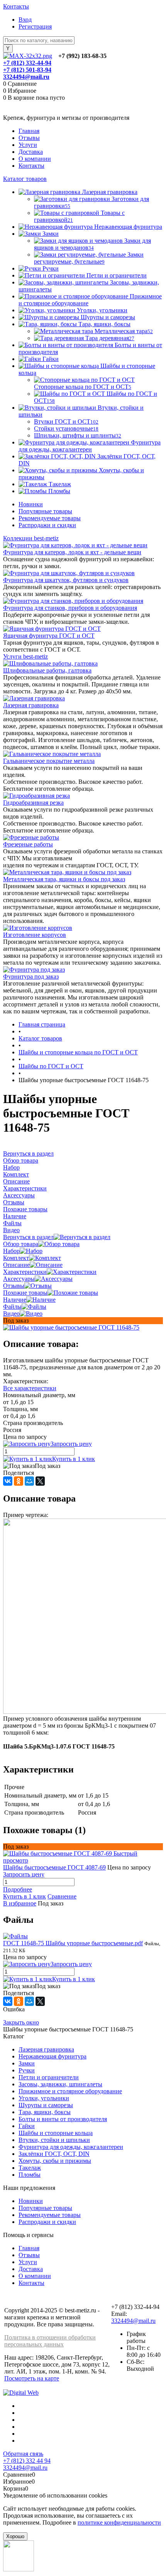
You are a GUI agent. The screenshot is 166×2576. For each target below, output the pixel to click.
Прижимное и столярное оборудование (70, 2091)
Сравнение (62, 1896)
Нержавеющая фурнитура (53, 2056)
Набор (11, 1251)
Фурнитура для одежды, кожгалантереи (71, 2147)
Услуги (28, 145)
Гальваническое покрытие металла (49, 761)
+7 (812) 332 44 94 (27, 2461)
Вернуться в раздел (28, 1237)
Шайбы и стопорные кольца (56, 2133)
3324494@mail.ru (26, 77)
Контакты (16, 6)
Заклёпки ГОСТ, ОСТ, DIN (54, 2154)
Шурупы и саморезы (46, 2105)
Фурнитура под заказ (31, 976)
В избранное (20, 1903)
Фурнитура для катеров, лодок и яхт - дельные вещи (72, 552)
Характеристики (25, 1272)
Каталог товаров (25, 179)
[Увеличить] (71, 1327)
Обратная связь (23, 2454)
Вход (25, 20)
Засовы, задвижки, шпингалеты (60, 2084)
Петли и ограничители (49, 2077)
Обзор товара (21, 1244)
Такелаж (30, 2168)
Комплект (16, 1258)
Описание (16, 1265)
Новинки (31, 504)
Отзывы (29, 138)
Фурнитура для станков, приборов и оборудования (70, 608)
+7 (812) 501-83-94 (27, 70)
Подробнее (18, 1889)
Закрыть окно (21, 2022)
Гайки (27, 2126)
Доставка (31, 152)
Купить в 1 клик (74, 1459)
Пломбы (30, 2175)
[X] (40, 1481)
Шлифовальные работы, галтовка (47, 670)
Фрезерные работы (28, 844)
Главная (29, 131)
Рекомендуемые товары (50, 518)
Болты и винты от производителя (63, 2119)
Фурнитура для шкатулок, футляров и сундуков (66, 580)
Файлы (12, 1307)
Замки (27, 2063)
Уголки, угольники (44, 2098)
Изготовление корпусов (35, 935)
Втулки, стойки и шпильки (54, 2140)
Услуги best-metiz (25, 656)
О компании (35, 159)
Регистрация (35, 26)
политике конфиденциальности (119, 2522)
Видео (11, 1314)
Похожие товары (25, 1293)
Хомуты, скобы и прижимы (55, 2161)
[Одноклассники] (19, 1481)
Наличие (15, 1300)
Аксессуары (19, 1279)
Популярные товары (45, 511)
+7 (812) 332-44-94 (27, 63)
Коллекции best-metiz (31, 538)
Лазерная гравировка (31, 705)
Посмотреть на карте (32, 2378)
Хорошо (15, 2536)
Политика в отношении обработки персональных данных (50, 2341)
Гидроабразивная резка (33, 803)
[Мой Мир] (29, 1481)
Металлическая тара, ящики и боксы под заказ (64, 879)
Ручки (27, 2070)
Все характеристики (30, 1388)
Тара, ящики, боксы (45, 2112)
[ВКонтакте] (8, 1481)
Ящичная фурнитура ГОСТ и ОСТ (49, 636)
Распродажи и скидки (47, 525)
